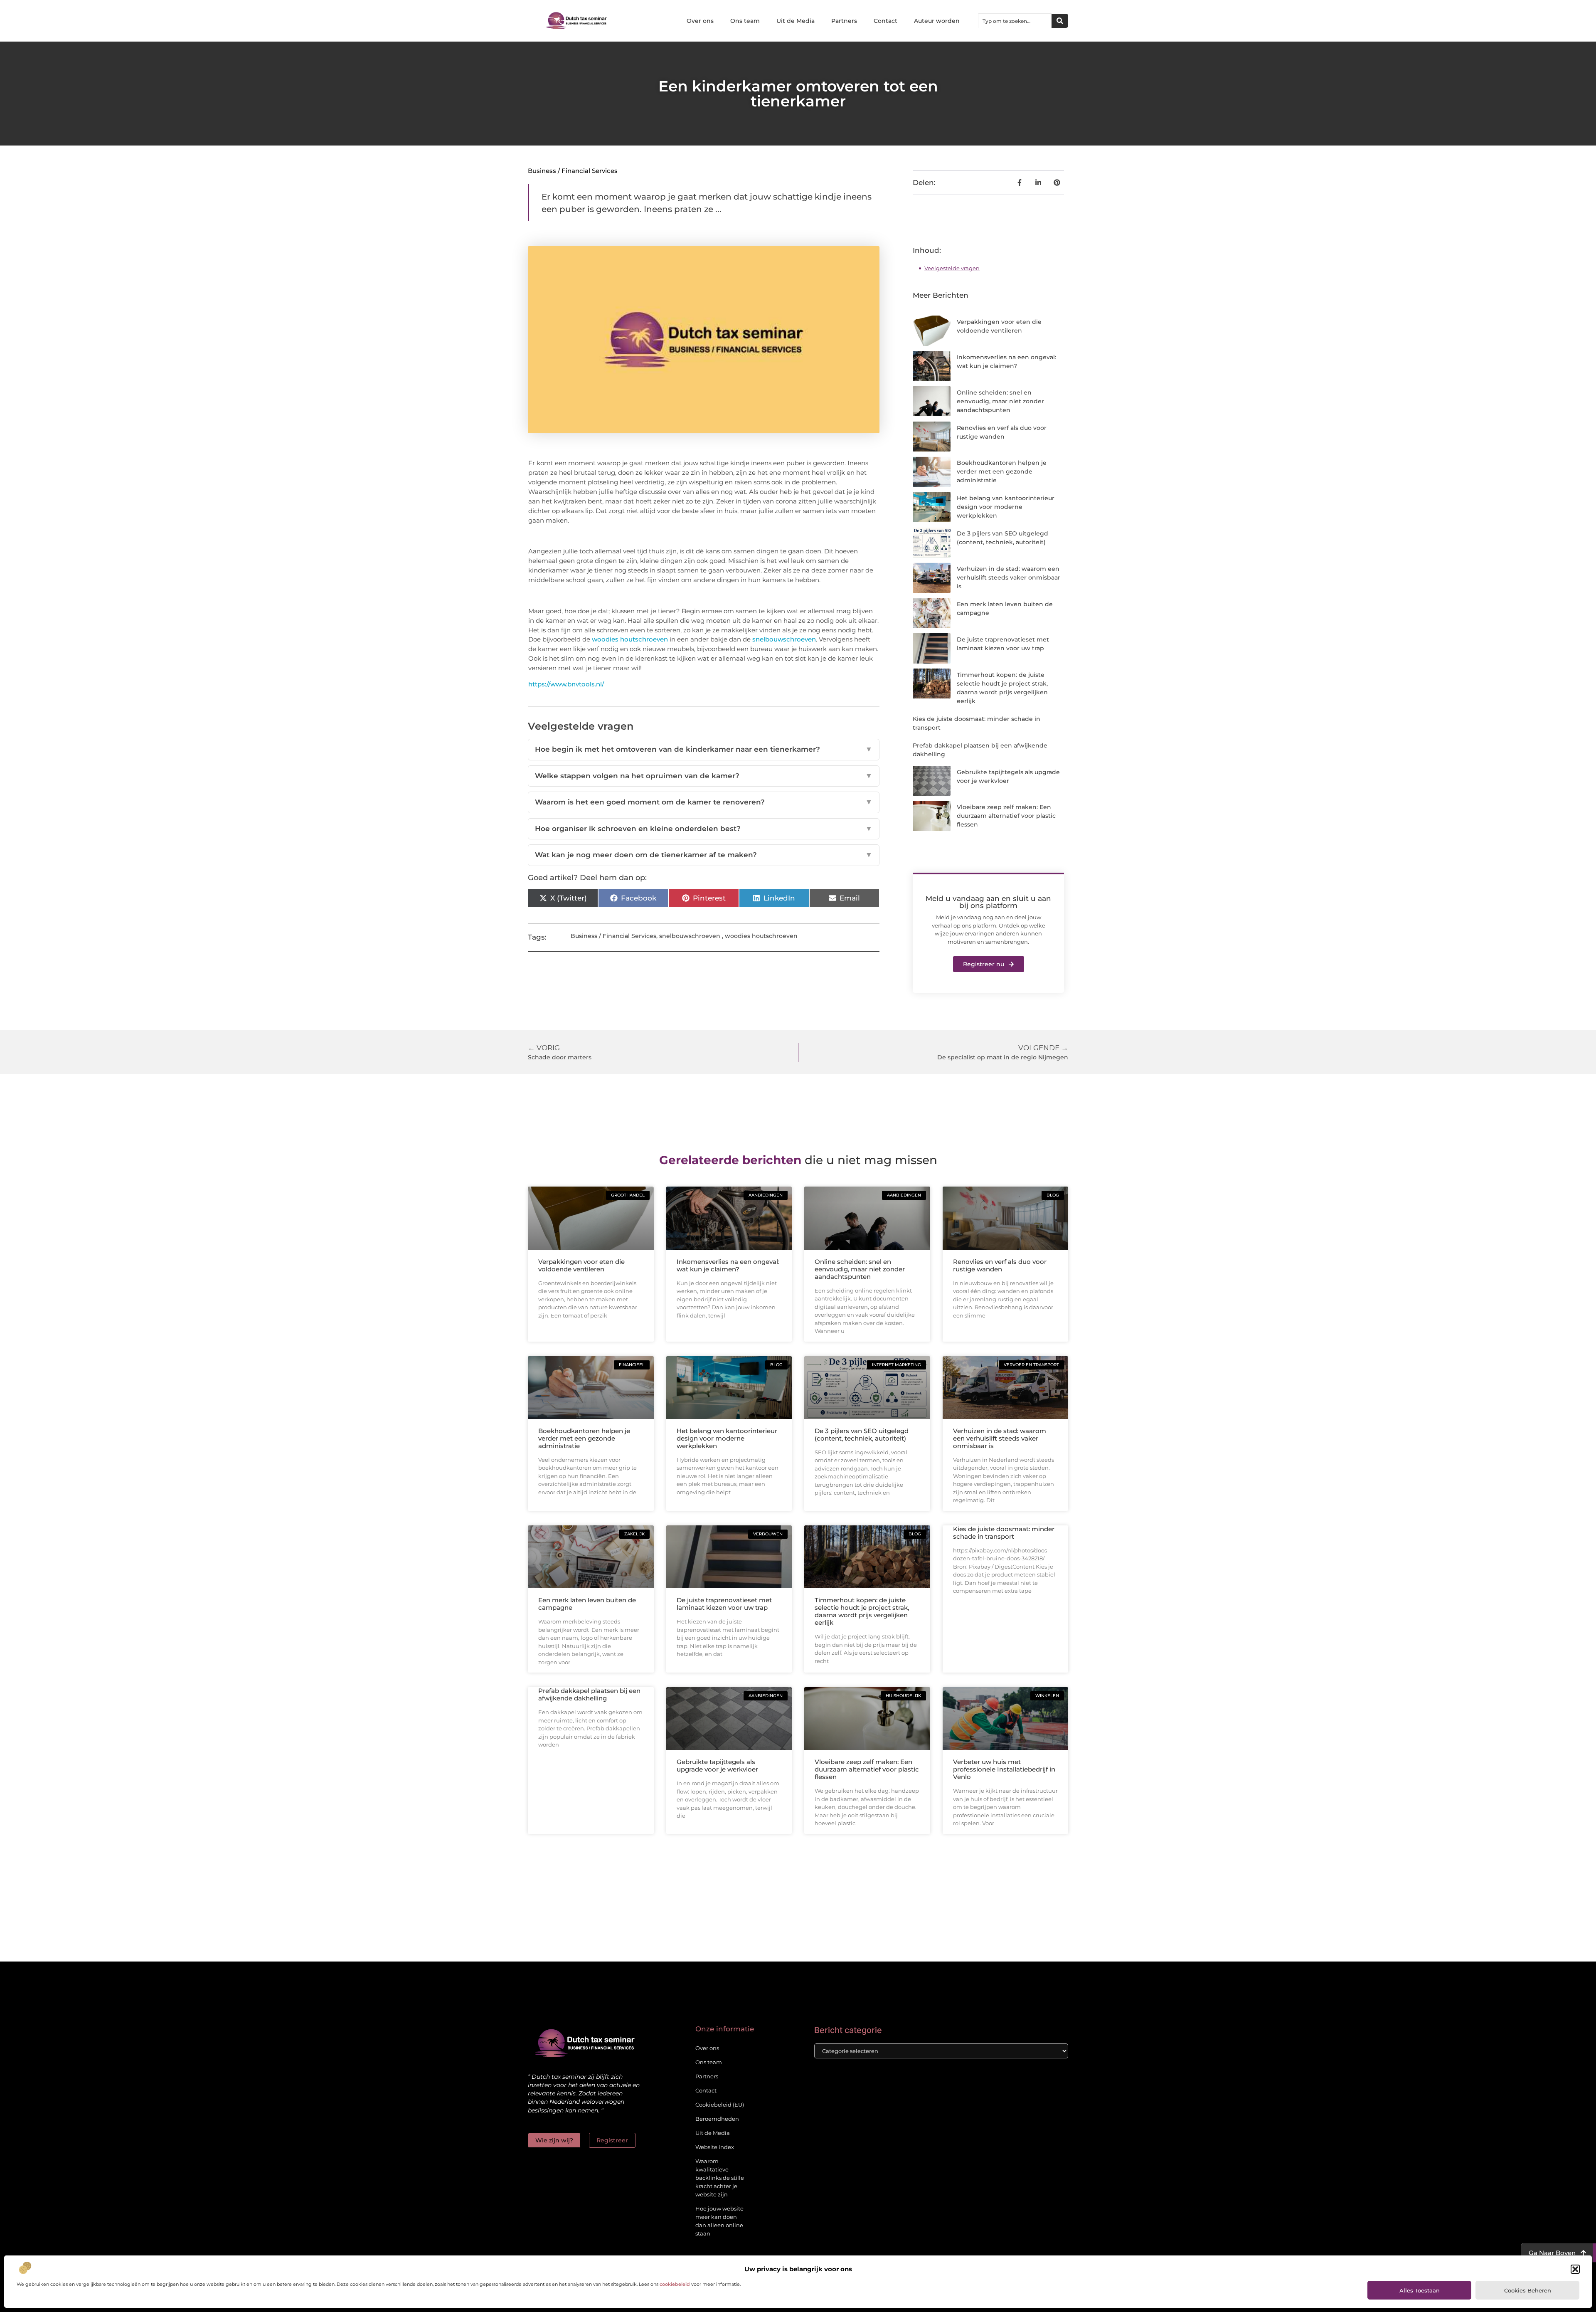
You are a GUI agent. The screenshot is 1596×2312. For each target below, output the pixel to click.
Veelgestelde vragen (952, 268)
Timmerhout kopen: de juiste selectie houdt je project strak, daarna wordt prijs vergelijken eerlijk (862, 1611)
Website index (715, 2147)
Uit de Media (796, 21)
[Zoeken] (1060, 21)
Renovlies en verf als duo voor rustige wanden (1000, 1265)
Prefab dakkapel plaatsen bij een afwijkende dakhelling (589, 1694)
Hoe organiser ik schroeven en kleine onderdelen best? (704, 829)
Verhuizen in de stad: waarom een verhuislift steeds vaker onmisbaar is (1009, 577)
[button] (1575, 2269)
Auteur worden (937, 21)
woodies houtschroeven (630, 639)
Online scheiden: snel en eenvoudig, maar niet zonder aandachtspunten (1000, 401)
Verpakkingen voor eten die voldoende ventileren (581, 1265)
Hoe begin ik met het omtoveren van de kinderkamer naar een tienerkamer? (704, 749)
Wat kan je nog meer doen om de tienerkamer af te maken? (704, 855)
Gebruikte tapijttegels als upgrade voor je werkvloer (717, 1765)
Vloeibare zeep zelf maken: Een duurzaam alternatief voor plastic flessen (1006, 816)
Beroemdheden (717, 2119)
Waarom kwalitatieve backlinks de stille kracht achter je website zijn (720, 2178)
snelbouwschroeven (784, 639)
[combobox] (1015, 21)
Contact (885, 21)
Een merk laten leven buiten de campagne (587, 1604)
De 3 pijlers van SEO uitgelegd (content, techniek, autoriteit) (862, 1435)
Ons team (745, 21)
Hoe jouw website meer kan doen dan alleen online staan (719, 2221)
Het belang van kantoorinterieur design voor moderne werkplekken (1006, 507)
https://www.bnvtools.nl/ (566, 684)
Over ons (700, 21)
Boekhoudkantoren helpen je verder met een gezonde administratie (1002, 471)
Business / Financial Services (573, 171)
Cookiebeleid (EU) (720, 2105)
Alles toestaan (1420, 2290)
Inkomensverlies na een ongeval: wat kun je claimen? (728, 1265)
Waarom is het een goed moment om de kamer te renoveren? (704, 802)
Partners (844, 21)
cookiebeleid (675, 2284)
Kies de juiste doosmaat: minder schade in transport (1004, 1533)
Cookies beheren (1528, 2290)
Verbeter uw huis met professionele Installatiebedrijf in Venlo (1004, 1769)
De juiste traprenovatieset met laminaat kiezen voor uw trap (724, 1604)
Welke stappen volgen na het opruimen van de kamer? (704, 776)
